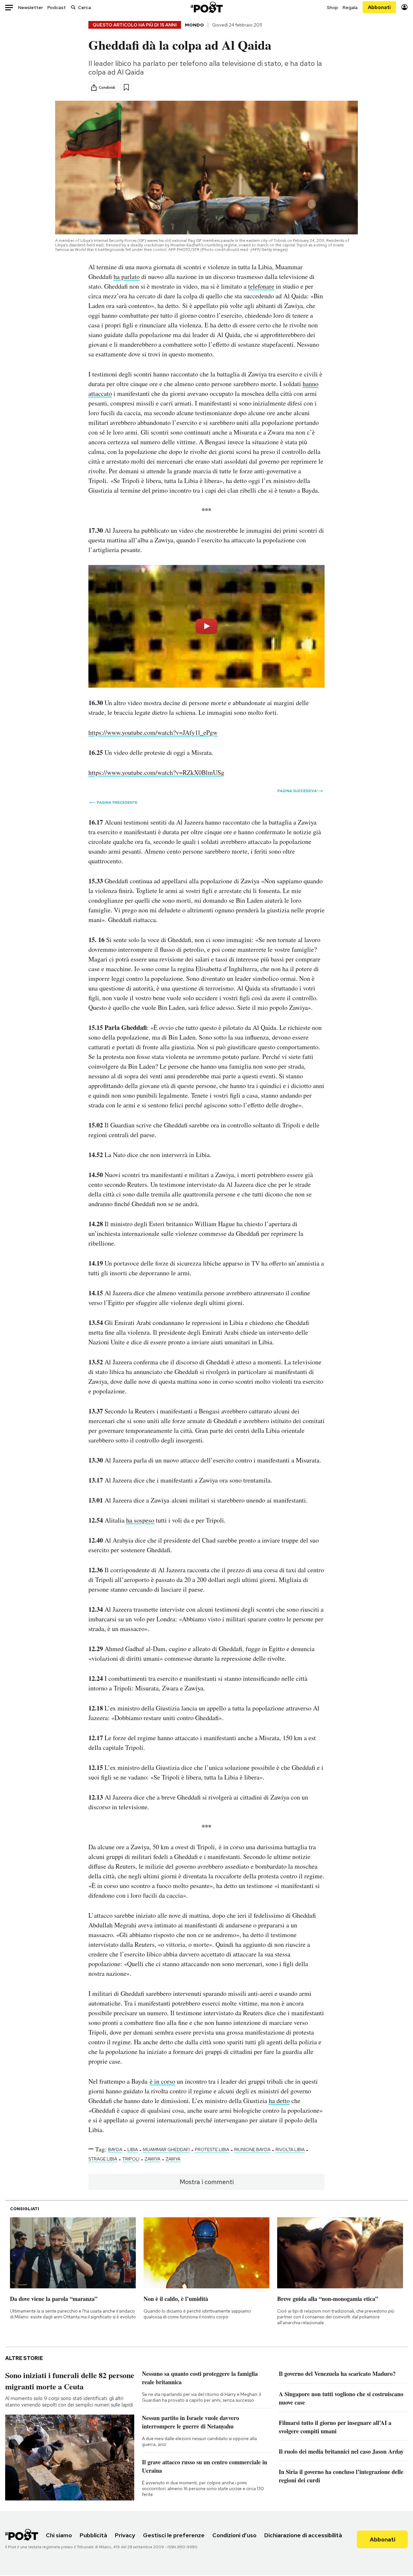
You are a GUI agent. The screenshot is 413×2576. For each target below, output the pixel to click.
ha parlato (127, 277)
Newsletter (30, 7)
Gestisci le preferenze (174, 2535)
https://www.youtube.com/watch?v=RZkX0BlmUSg (156, 772)
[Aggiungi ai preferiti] (126, 87)
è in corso (162, 2081)
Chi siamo (59, 2535)
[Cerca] (73, 7)
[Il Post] (206, 7)
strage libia (103, 2159)
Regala (350, 7)
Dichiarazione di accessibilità (303, 2535)
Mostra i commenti (207, 2182)
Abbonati (379, 7)
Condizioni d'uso (234, 2535)
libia (133, 2150)
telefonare (261, 286)
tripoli (131, 2159)
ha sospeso (140, 1520)
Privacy (125, 2535)
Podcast (57, 7)
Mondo (194, 25)
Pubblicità (93, 2535)
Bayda (115, 2150)
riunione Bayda (252, 2150)
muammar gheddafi (166, 2150)
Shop (332, 7)
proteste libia (212, 2150)
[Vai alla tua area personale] (404, 7)
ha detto (279, 2101)
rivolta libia (290, 2150)
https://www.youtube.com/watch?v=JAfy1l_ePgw (153, 732)
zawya (173, 2159)
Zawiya (152, 2159)
